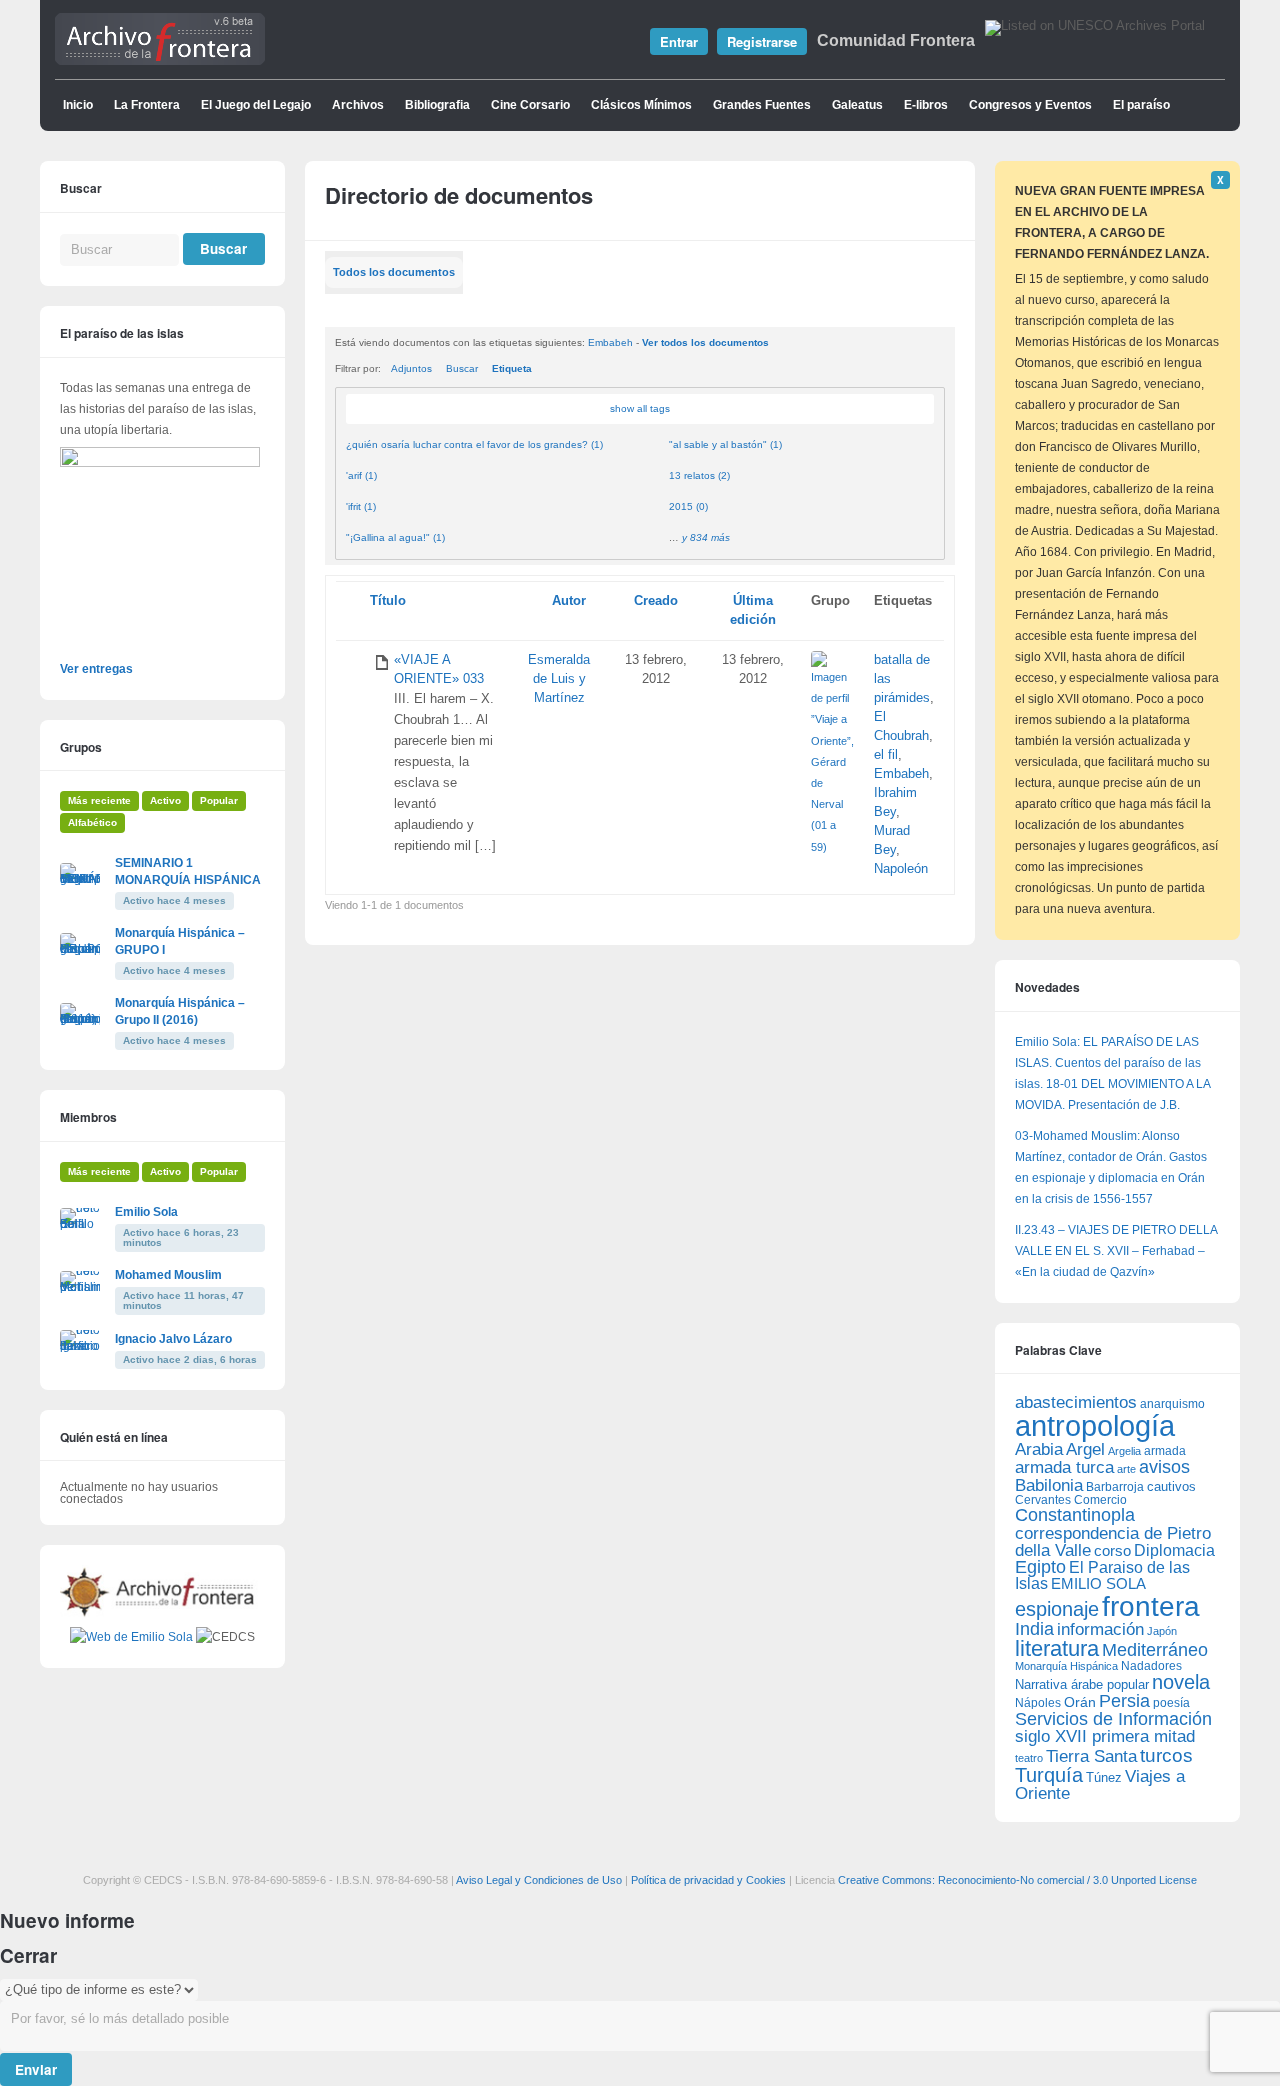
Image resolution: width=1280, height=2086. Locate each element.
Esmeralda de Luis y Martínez (559, 679)
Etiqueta (512, 368)
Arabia (1039, 1449)
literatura (1057, 1648)
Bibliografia (437, 105)
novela (1181, 1682)
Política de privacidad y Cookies (708, 1880)
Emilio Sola (146, 1212)
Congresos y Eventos (1030, 105)
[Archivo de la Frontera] (160, 61)
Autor (569, 601)
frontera (1151, 1606)
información (1100, 1629)
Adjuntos (411, 368)
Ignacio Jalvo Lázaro (173, 1339)
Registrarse (762, 41)
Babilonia (1049, 1485)
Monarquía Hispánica (1066, 1666)
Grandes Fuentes (762, 105)
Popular (219, 800)
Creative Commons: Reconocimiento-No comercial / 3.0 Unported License (1017, 1880)
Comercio (1100, 1499)
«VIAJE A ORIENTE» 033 (439, 669)
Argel (1085, 1449)
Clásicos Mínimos (641, 105)
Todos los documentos (394, 272)
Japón (1162, 1631)
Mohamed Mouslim (168, 1275)
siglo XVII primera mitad (1105, 1736)
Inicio (78, 105)
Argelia (1124, 1451)
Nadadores (1151, 1666)
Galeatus (857, 105)
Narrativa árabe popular (1082, 1684)
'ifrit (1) (361, 506)
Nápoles (1038, 1703)
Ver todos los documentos (705, 342)
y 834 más (706, 537)
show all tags (640, 408)
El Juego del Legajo (256, 105)
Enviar (36, 2069)
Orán (1080, 1702)
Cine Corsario (530, 105)
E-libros (926, 105)
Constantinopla (1075, 1515)
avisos (1164, 1466)
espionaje (1057, 1608)
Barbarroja (1115, 1486)
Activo (165, 800)
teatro (1029, 1758)
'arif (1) (361, 475)
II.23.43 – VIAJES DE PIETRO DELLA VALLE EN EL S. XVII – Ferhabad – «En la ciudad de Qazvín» (1116, 1251)
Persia (1124, 1701)
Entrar (679, 41)
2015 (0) (688, 506)
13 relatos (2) (699, 475)
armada (1165, 1451)
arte (1126, 1469)
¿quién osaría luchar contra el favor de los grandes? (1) (474, 444)
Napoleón (901, 869)
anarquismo (1172, 1403)
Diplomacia (1174, 1550)
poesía (1171, 1703)
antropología (1095, 1425)
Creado (656, 601)
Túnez (1104, 1777)
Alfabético (92, 822)
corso (1112, 1550)
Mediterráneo (1155, 1650)
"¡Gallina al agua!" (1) (395, 537)
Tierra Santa (1091, 1756)
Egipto (1040, 1567)
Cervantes (1043, 1500)
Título (388, 601)
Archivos (358, 105)
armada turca (1064, 1467)
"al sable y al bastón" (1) (725, 444)
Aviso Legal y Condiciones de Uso (539, 1880)
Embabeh (610, 342)
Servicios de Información (1113, 1719)
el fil (886, 755)
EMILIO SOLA (1098, 1583)
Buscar (462, 368)
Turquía (1049, 1774)
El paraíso (1141, 105)
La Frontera (147, 105)
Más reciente (99, 800)
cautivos (1171, 1487)
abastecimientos (1076, 1402)
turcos (1166, 1755)
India (1034, 1629)
